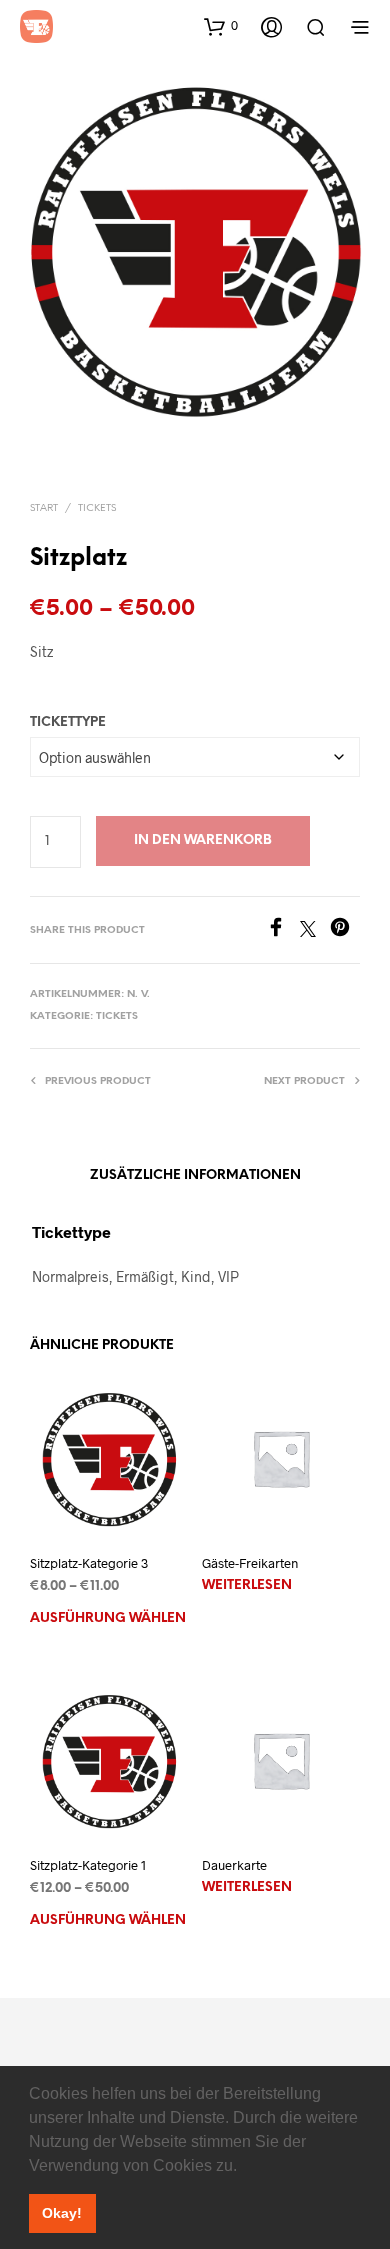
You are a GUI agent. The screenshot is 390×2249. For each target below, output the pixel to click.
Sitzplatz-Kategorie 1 (88, 1866)
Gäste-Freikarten (250, 1563)
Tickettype (68, 722)
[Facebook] (283, 930)
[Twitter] (315, 930)
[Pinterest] (345, 930)
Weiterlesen (247, 1585)
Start (44, 508)
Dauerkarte (234, 1866)
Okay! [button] (62, 2213)
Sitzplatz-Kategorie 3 (89, 1563)
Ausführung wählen (108, 1618)
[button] (244, 2167)
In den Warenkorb (203, 840)
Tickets (97, 508)
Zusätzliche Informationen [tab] (195, 1175)
